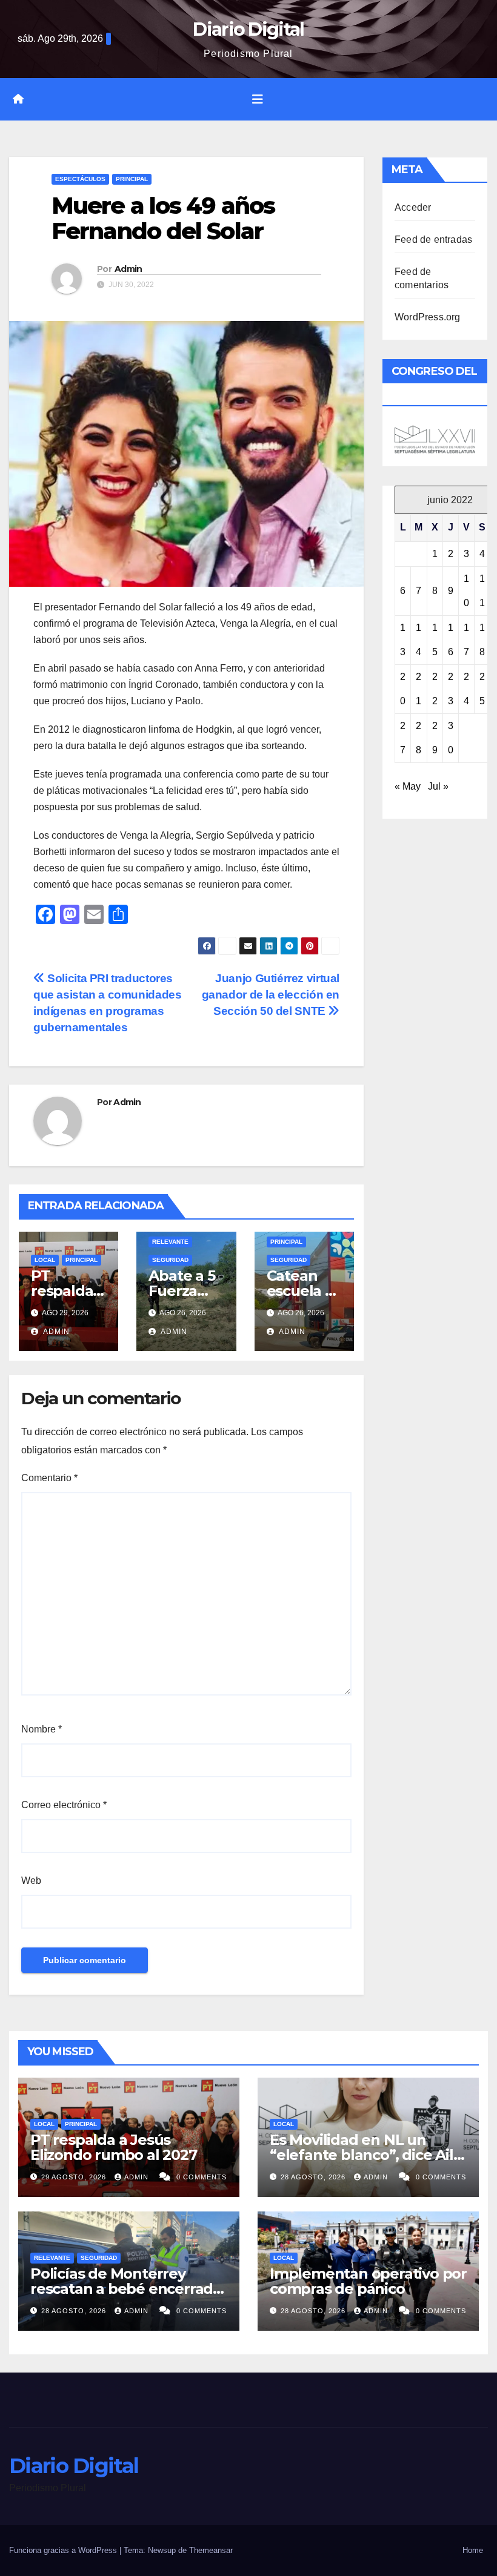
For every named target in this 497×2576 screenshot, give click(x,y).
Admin (128, 269)
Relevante (170, 1242)
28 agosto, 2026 (314, 2177)
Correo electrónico (64, 1805)
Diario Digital (248, 29)
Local (45, 1260)
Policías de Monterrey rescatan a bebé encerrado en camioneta (126, 2289)
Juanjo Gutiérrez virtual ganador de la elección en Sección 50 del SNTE (271, 995)
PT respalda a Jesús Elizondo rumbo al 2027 (114, 2147)
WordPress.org (428, 317)
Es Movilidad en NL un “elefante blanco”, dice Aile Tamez (366, 2155)
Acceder (413, 207)
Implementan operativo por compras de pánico (368, 2281)
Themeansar (211, 2550)
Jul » (438, 786)
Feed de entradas (433, 239)
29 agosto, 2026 (75, 2177)
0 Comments (202, 2177)
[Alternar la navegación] (258, 99)
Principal (132, 179)
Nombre (42, 1729)
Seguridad (170, 1260)
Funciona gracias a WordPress (64, 2550)
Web (31, 1881)
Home (473, 2550)
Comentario (49, 1478)
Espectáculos (80, 179)
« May (408, 786)
